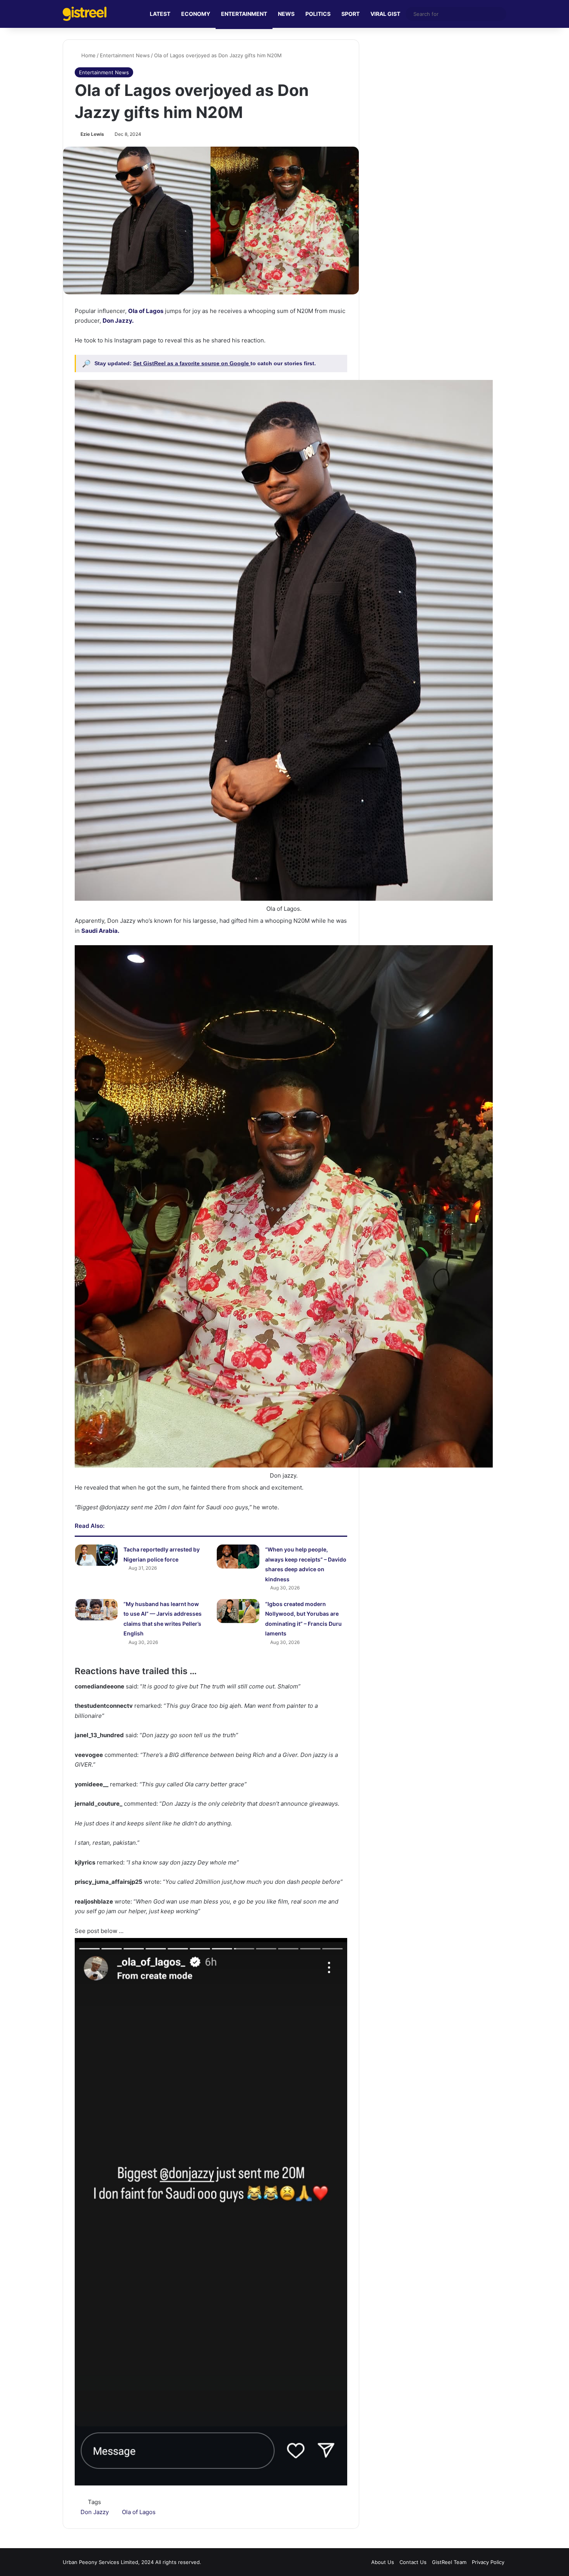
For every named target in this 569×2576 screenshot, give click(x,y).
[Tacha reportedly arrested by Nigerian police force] (96, 1555)
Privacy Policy (488, 2562)
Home (88, 55)
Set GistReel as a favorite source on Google (192, 363)
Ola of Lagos (139, 2512)
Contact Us (413, 2562)
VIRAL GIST (385, 14)
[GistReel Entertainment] (85, 14)
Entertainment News (125, 55)
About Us (383, 2562)
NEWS (286, 14)
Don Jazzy (95, 2512)
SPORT (350, 14)
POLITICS (318, 14)
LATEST (160, 14)
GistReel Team (449, 2562)
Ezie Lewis (92, 134)
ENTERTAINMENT (244, 14)
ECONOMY (196, 14)
